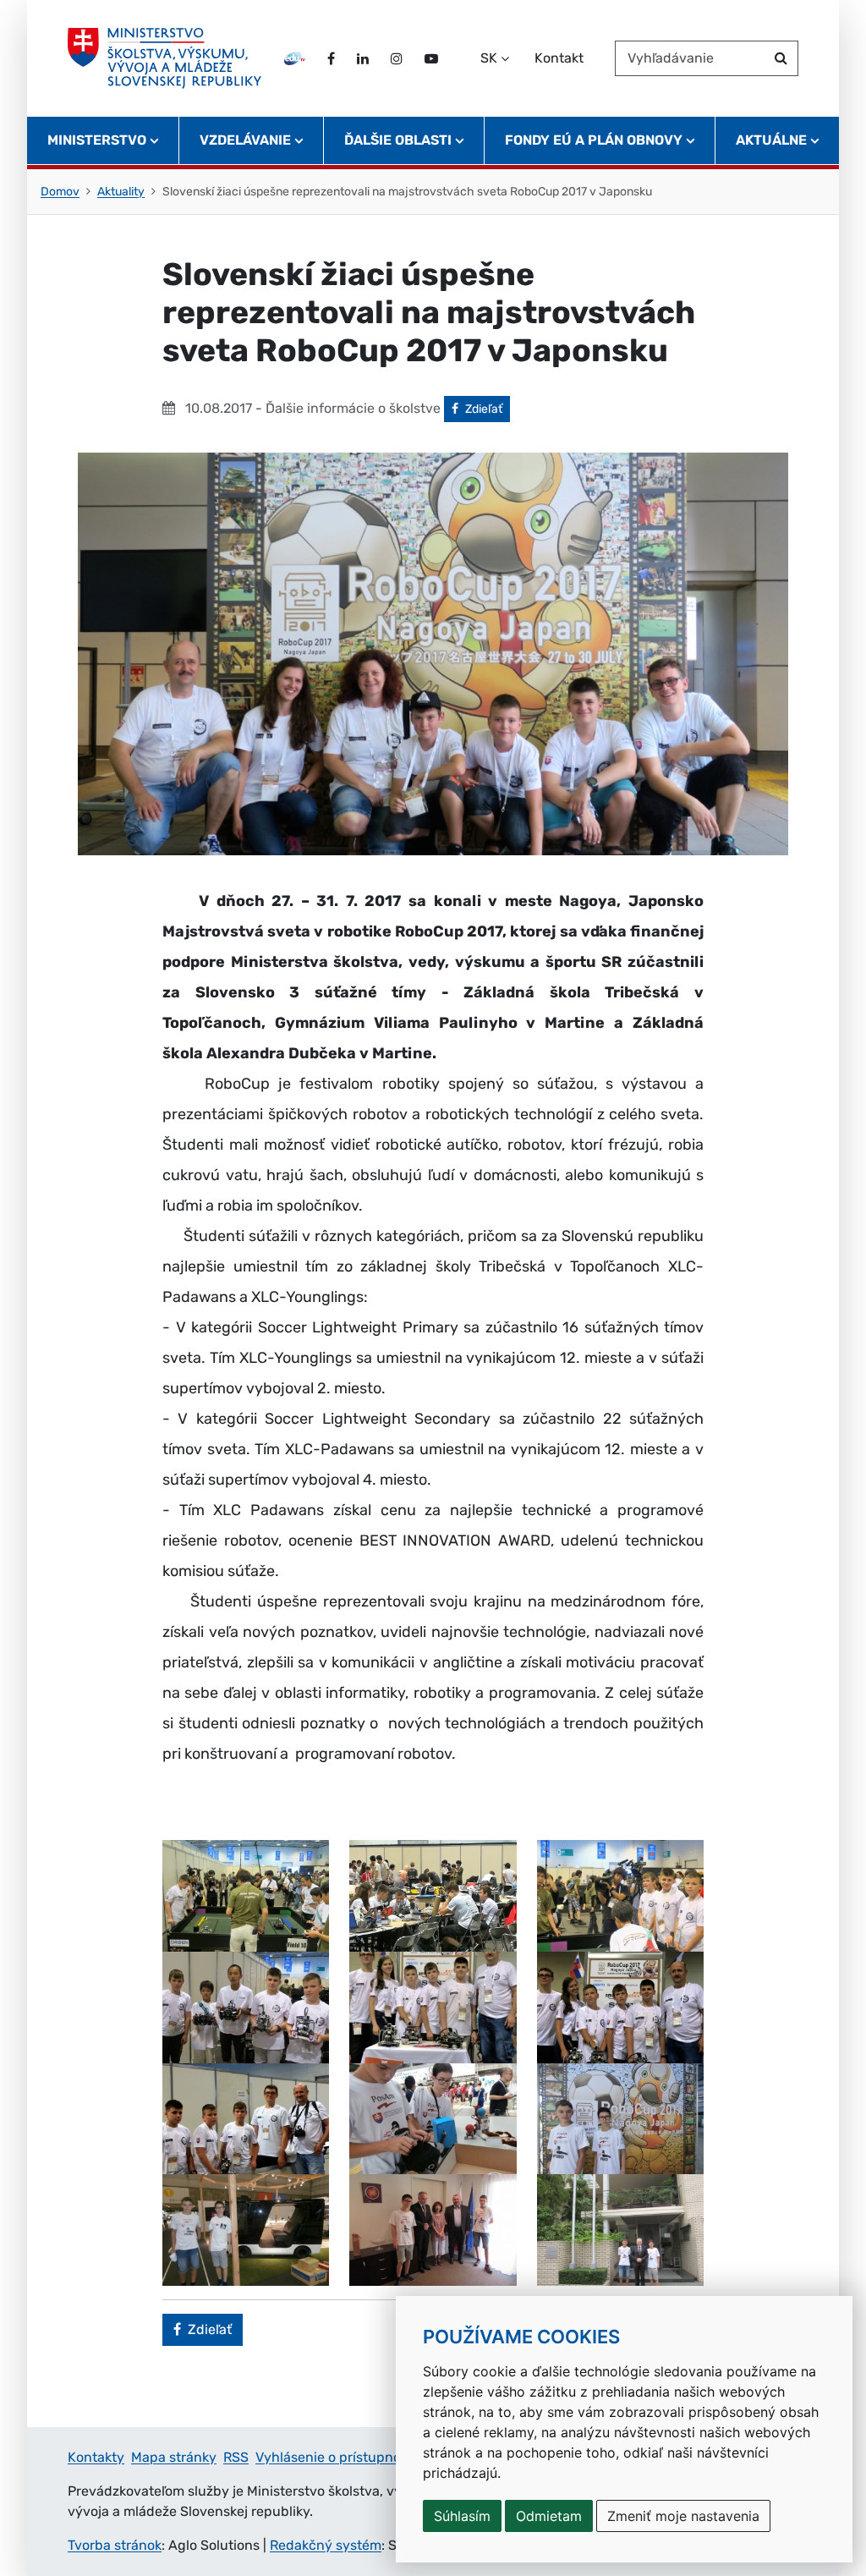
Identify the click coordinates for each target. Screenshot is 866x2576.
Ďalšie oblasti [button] (398, 140)
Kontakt (559, 58)
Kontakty (96, 2457)
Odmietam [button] (549, 2516)
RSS (236, 2457)
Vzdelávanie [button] (245, 140)
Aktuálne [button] (771, 140)
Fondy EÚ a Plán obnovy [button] (594, 140)
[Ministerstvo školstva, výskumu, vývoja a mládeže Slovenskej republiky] (164, 58)
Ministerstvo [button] (97, 140)
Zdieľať (487, 409)
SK (489, 58)
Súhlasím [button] (462, 2516)
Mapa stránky (174, 2457)
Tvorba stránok (115, 2545)
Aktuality (121, 192)
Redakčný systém (326, 2545)
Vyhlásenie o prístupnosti (336, 2457)
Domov (60, 192)
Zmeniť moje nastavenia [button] (683, 2516)
